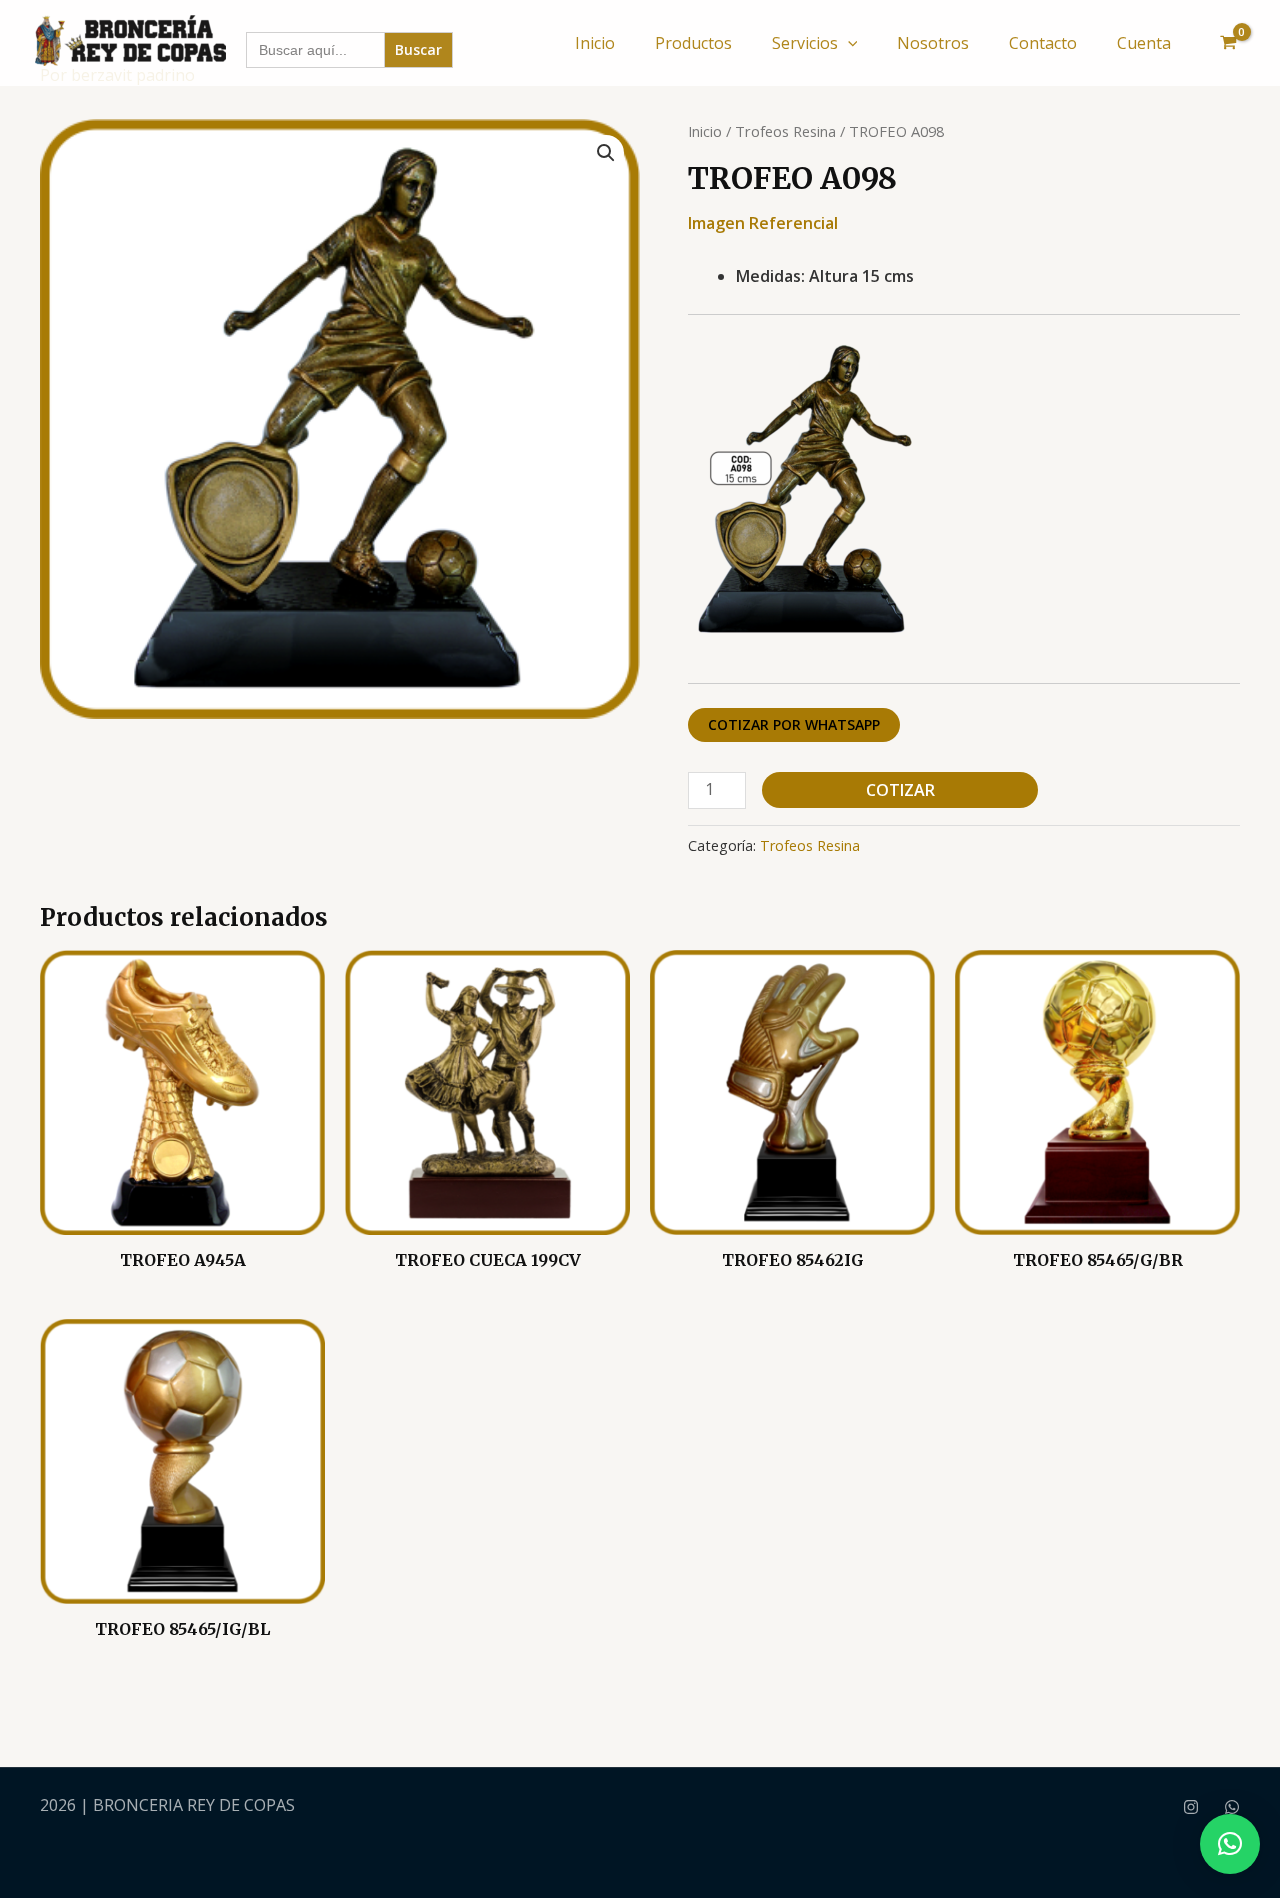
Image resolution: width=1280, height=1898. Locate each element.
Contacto (1043, 43)
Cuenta (1144, 43)
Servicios (805, 43)
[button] (848, 43)
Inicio (595, 43)
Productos (693, 43)
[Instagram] (1191, 1807)
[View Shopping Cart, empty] (1228, 43)
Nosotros (933, 43)
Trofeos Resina (785, 131)
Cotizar (900, 790)
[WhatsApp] (1232, 1807)
